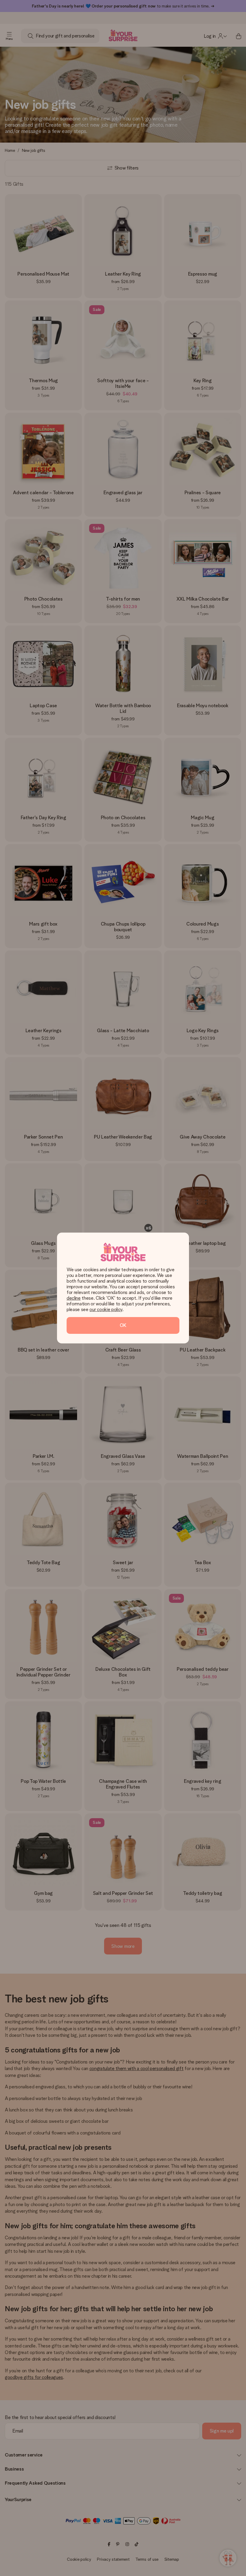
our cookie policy (106, 1309)
